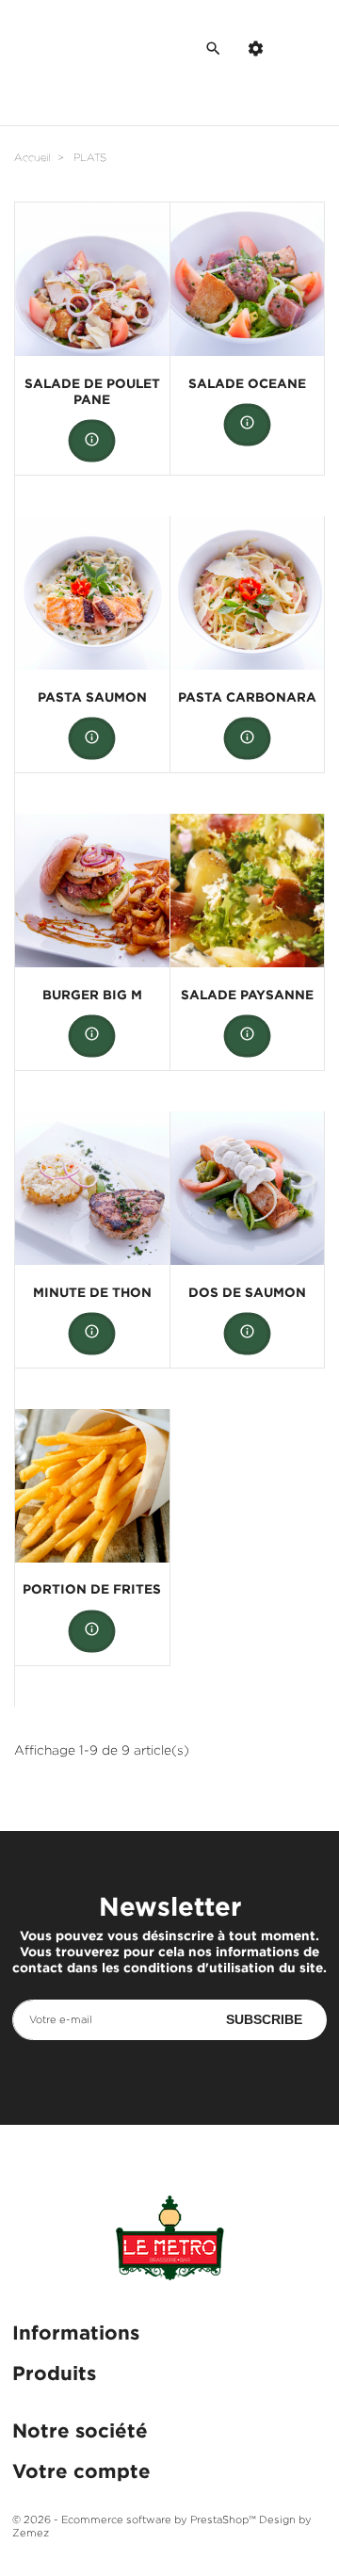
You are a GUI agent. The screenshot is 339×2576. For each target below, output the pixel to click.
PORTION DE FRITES (92, 1588)
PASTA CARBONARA (247, 697)
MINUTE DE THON (92, 1292)
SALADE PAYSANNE (247, 994)
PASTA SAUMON (92, 697)
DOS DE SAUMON (247, 1292)
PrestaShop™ (225, 2519)
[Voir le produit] (92, 441)
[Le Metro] (169, 2243)
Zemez (31, 2533)
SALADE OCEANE (247, 383)
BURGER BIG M (92, 994)
